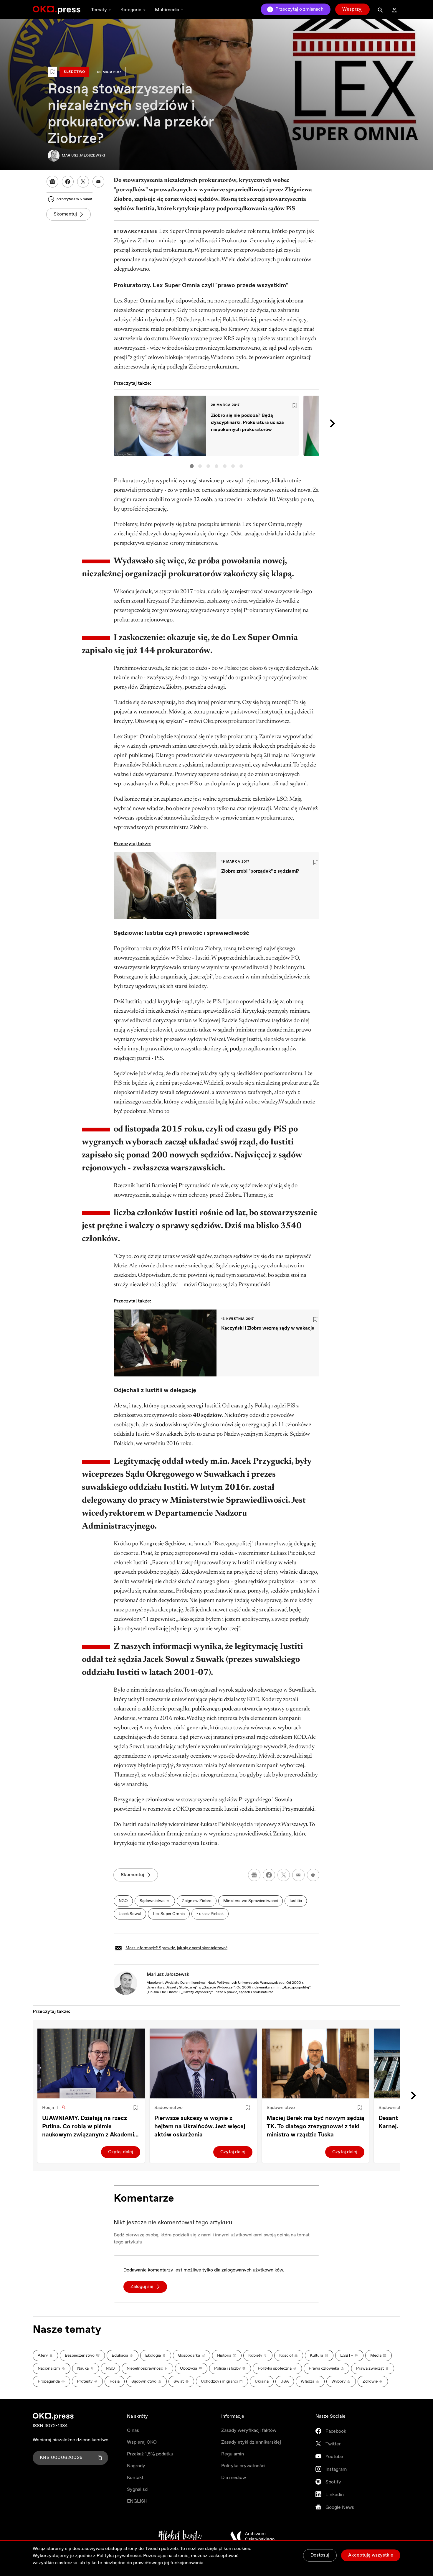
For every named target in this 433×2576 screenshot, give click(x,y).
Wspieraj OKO (142, 2442)
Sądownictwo (168, 2108)
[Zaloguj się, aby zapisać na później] (135, 2108)
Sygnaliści (138, 2489)
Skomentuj (65, 214)
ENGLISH (137, 2501)
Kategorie (131, 10)
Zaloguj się (142, 2287)
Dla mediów (234, 2478)
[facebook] (269, 1875)
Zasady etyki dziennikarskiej (251, 2442)
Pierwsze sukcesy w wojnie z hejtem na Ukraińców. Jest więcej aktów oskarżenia (200, 2127)
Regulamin (233, 2454)
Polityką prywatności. (119, 2556)
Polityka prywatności (243, 2466)
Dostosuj (320, 2555)
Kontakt (135, 2478)
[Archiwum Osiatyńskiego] (252, 2536)
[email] (298, 1875)
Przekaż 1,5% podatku (150, 2454)
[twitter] (284, 1875)
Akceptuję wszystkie (371, 2555)
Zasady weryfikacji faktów (249, 2431)
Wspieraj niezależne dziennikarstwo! (71, 2440)
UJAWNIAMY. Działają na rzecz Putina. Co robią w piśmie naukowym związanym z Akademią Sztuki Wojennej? (90, 2127)
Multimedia (167, 10)
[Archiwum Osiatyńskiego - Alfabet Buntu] (180, 2536)
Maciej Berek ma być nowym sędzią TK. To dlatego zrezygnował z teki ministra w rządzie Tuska (315, 2127)
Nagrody (136, 2466)
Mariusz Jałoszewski (169, 1974)
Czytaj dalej (121, 2152)
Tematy (99, 10)
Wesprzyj (352, 9)
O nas (133, 2431)
